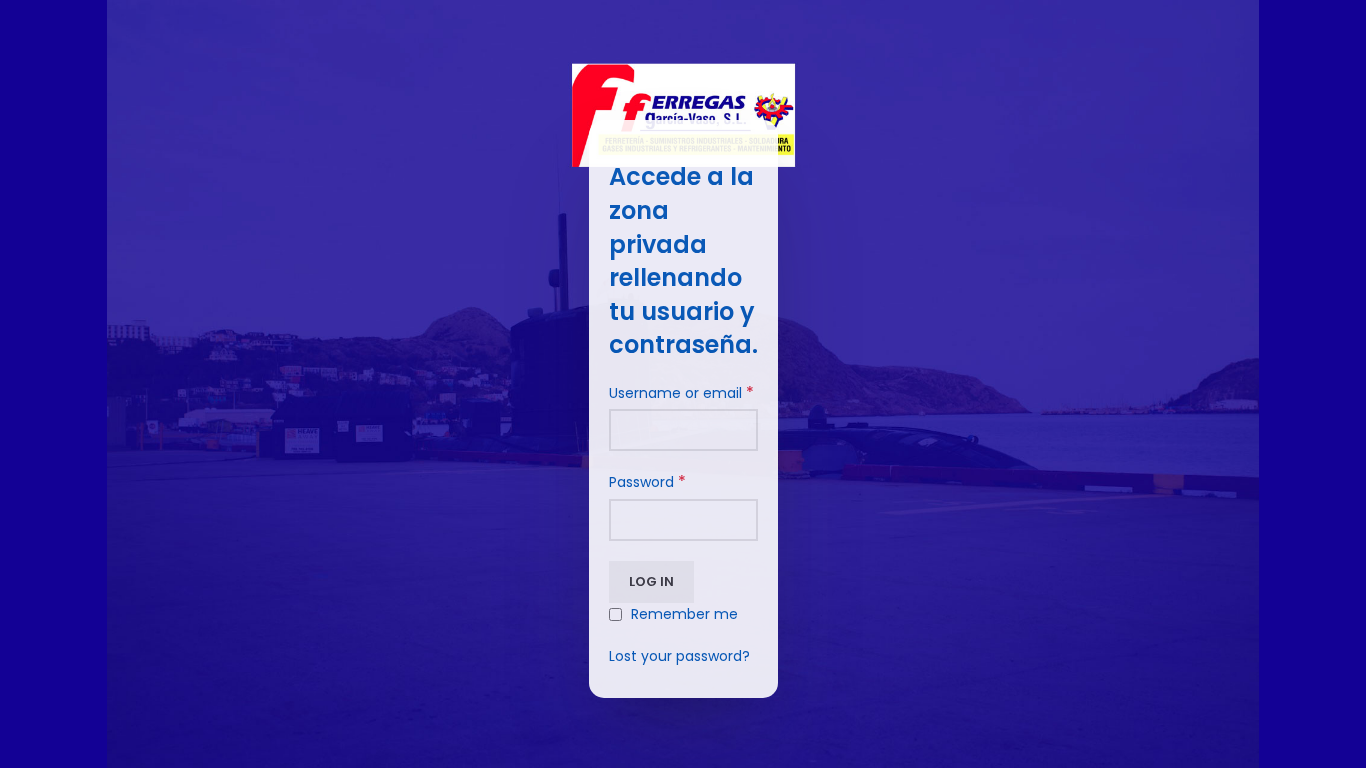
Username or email (681, 393)
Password (647, 482)
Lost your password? (679, 656)
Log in (651, 581)
